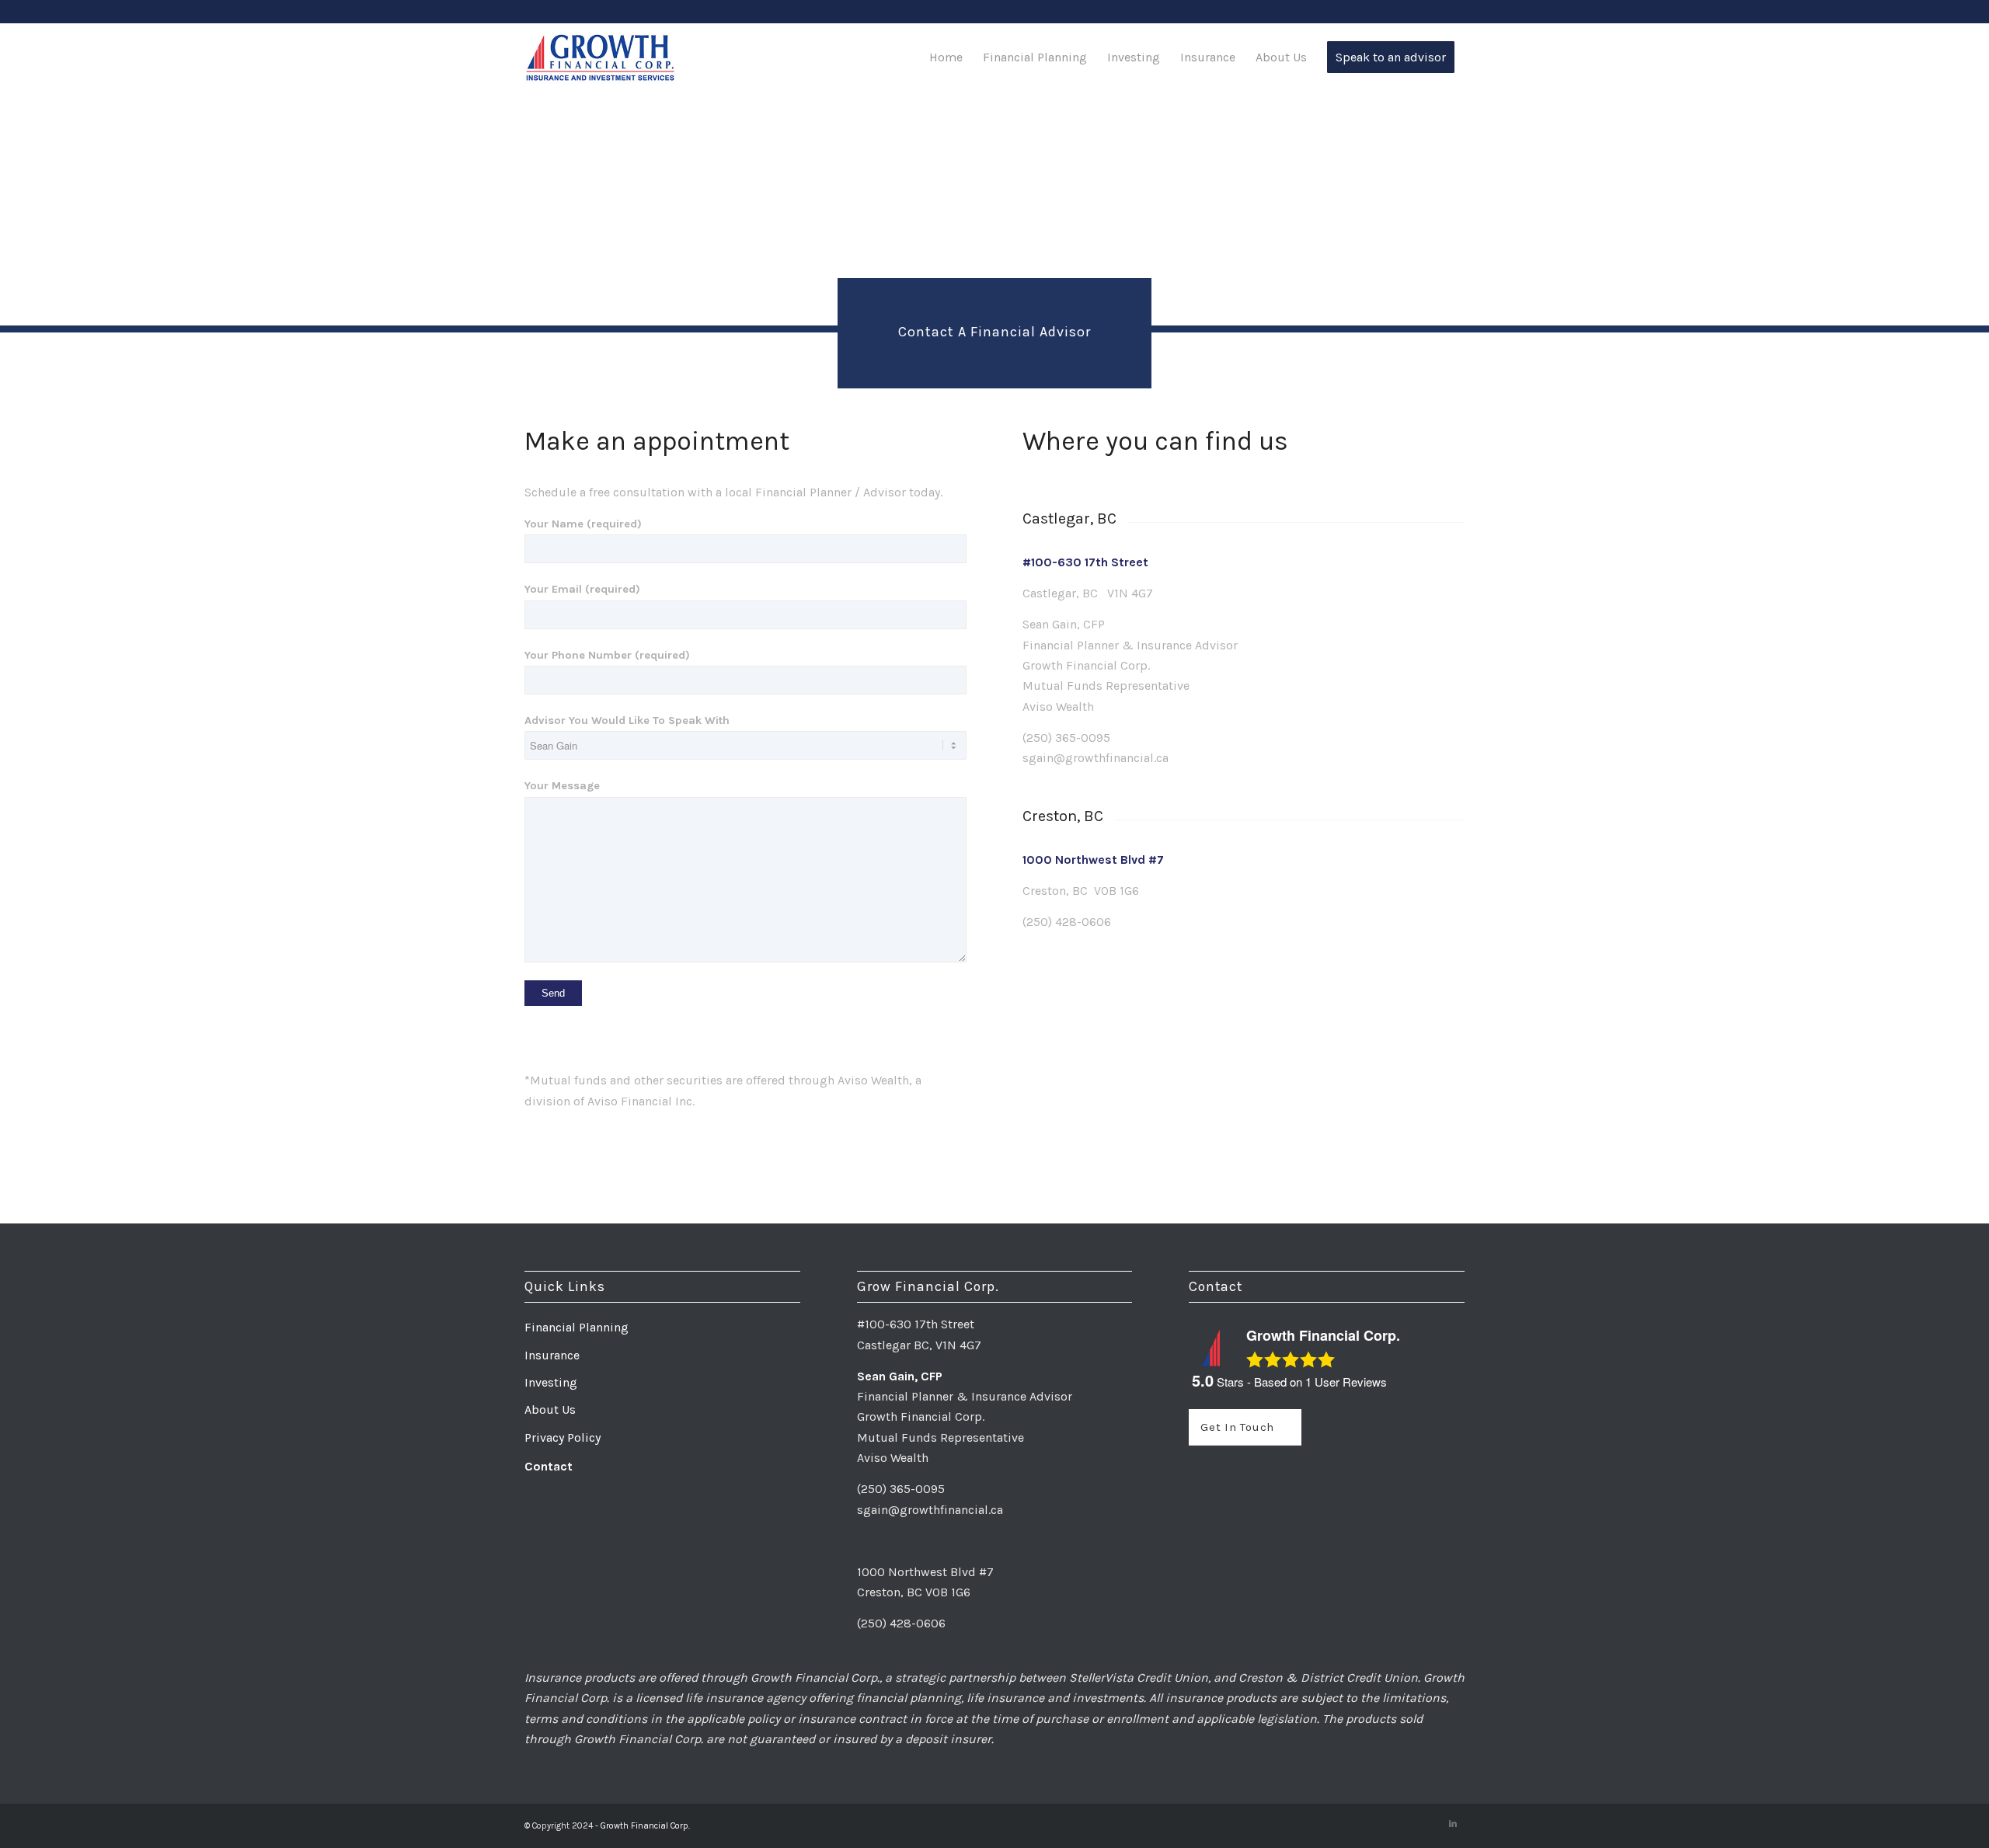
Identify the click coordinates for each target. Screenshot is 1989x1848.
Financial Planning (576, 1327)
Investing (551, 1382)
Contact (549, 1466)
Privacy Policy (563, 1437)
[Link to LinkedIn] (1453, 1824)
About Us (550, 1409)
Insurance (552, 1355)
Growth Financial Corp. (645, 1826)
